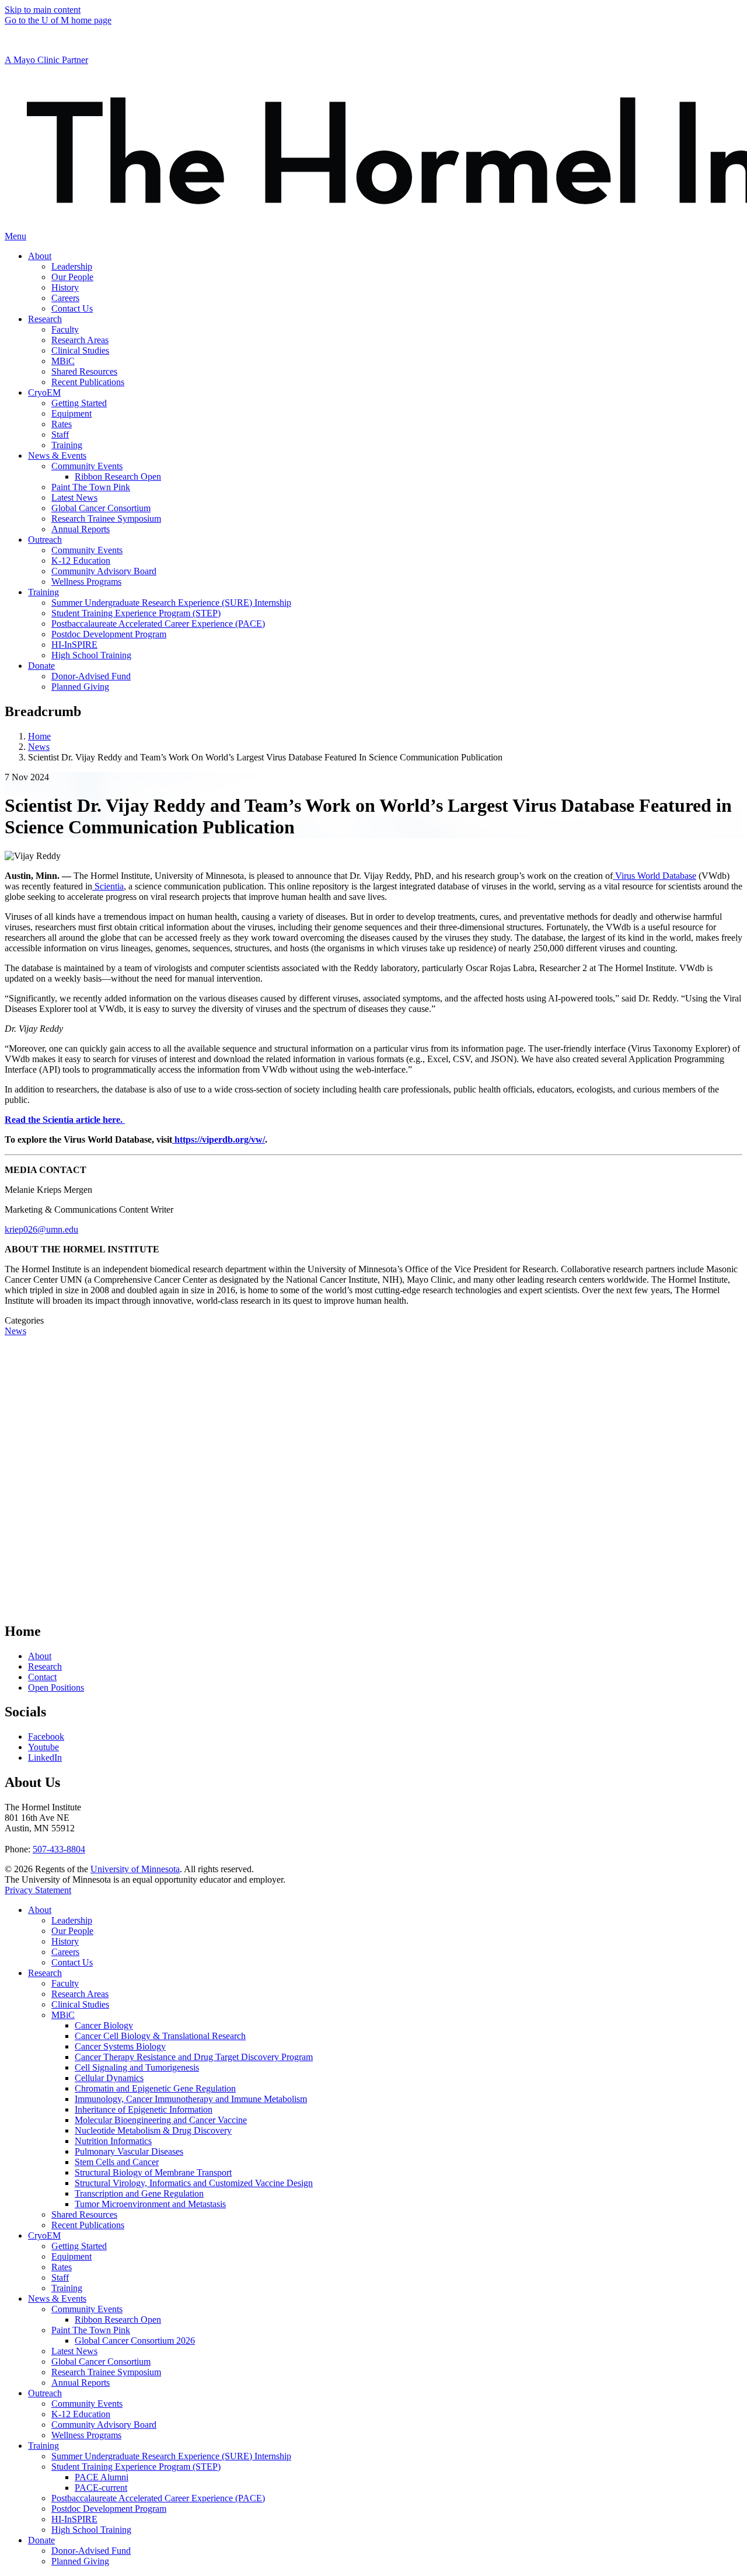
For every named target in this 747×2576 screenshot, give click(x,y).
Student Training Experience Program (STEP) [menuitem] (136, 613)
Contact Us (72, 1962)
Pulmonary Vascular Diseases (129, 2151)
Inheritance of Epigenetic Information (144, 2109)
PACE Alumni (102, 2477)
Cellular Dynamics (109, 2078)
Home (39, 736)
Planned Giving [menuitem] (80, 687)
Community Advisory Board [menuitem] (104, 571)
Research (45, 1666)
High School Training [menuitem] (91, 655)
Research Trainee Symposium (106, 2372)
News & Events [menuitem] (57, 455)
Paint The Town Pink (91, 2330)
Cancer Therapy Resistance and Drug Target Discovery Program (194, 2057)
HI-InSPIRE (74, 2519)
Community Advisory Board (104, 2425)
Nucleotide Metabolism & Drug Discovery (153, 2130)
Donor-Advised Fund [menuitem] (91, 676)
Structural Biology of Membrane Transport (153, 2172)
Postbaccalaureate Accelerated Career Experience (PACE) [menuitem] (158, 624)
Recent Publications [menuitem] (88, 382)
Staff (60, 2277)
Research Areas (80, 1994)
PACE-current (101, 2488)
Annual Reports (81, 2383)
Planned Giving (80, 2561)
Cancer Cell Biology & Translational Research (160, 2036)
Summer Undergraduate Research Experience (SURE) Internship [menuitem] (171, 603)
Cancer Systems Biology (120, 2046)
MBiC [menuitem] (63, 361)
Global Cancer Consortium (101, 2362)
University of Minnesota (135, 1869)
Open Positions (56, 1687)
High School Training (91, 2530)
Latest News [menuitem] (74, 498)
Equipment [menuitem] (71, 413)
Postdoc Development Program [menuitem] (109, 634)
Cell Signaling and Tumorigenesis (137, 2067)
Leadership (72, 1920)
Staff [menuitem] (60, 434)
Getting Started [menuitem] (79, 403)
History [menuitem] (65, 287)
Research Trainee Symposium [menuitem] (106, 519)
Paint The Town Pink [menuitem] (91, 487)
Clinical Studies (80, 2004)
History (65, 1941)
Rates (62, 2267)
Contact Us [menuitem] (72, 308)
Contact (42, 1677)
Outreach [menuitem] (45, 540)
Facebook (46, 1736)
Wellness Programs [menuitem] (86, 582)
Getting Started (79, 2246)
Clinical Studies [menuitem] (80, 350)
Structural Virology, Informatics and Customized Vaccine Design (194, 2183)
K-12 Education (81, 2414)
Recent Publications (88, 2225)
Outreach (45, 2393)
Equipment (71, 2256)
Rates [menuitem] (62, 424)
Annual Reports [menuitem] (81, 529)
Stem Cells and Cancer (117, 2162)
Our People (72, 1931)
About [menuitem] (40, 256)
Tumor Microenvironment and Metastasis (150, 2204)
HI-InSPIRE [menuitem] (74, 645)
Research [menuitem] (45, 319)
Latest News (74, 2351)
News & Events (57, 2298)
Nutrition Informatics (113, 2141)
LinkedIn (45, 1758)
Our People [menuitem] (72, 277)
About (40, 1656)
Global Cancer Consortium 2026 (135, 2341)
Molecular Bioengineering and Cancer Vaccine (161, 2120)
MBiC (63, 2015)
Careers (65, 1952)
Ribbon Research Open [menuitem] (118, 477)
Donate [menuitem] (41, 666)
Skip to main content (43, 10)
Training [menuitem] (67, 445)
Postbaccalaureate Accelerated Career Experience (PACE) (158, 2498)
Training (67, 2288)
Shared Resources (84, 2214)
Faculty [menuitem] (65, 329)
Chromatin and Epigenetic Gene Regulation (155, 2088)
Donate (41, 2540)
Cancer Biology (104, 2025)
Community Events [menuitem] (87, 466)
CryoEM (44, 2235)
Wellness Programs (86, 2435)
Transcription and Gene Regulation (139, 2193)
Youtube (43, 1747)
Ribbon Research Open (118, 2320)
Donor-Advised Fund (91, 2551)
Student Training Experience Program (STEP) (136, 2467)
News (39, 747)
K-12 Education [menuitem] (81, 561)
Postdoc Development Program (109, 2509)
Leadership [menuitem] (72, 266)
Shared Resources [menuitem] (84, 371)
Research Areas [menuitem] (80, 340)
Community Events (87, 2309)
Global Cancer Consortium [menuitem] (101, 508)
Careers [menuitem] (65, 298)
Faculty (65, 1983)
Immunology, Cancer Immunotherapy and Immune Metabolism (191, 2099)
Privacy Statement (38, 1890)
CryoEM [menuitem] (44, 392)
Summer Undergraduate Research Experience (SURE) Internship (171, 2456)
